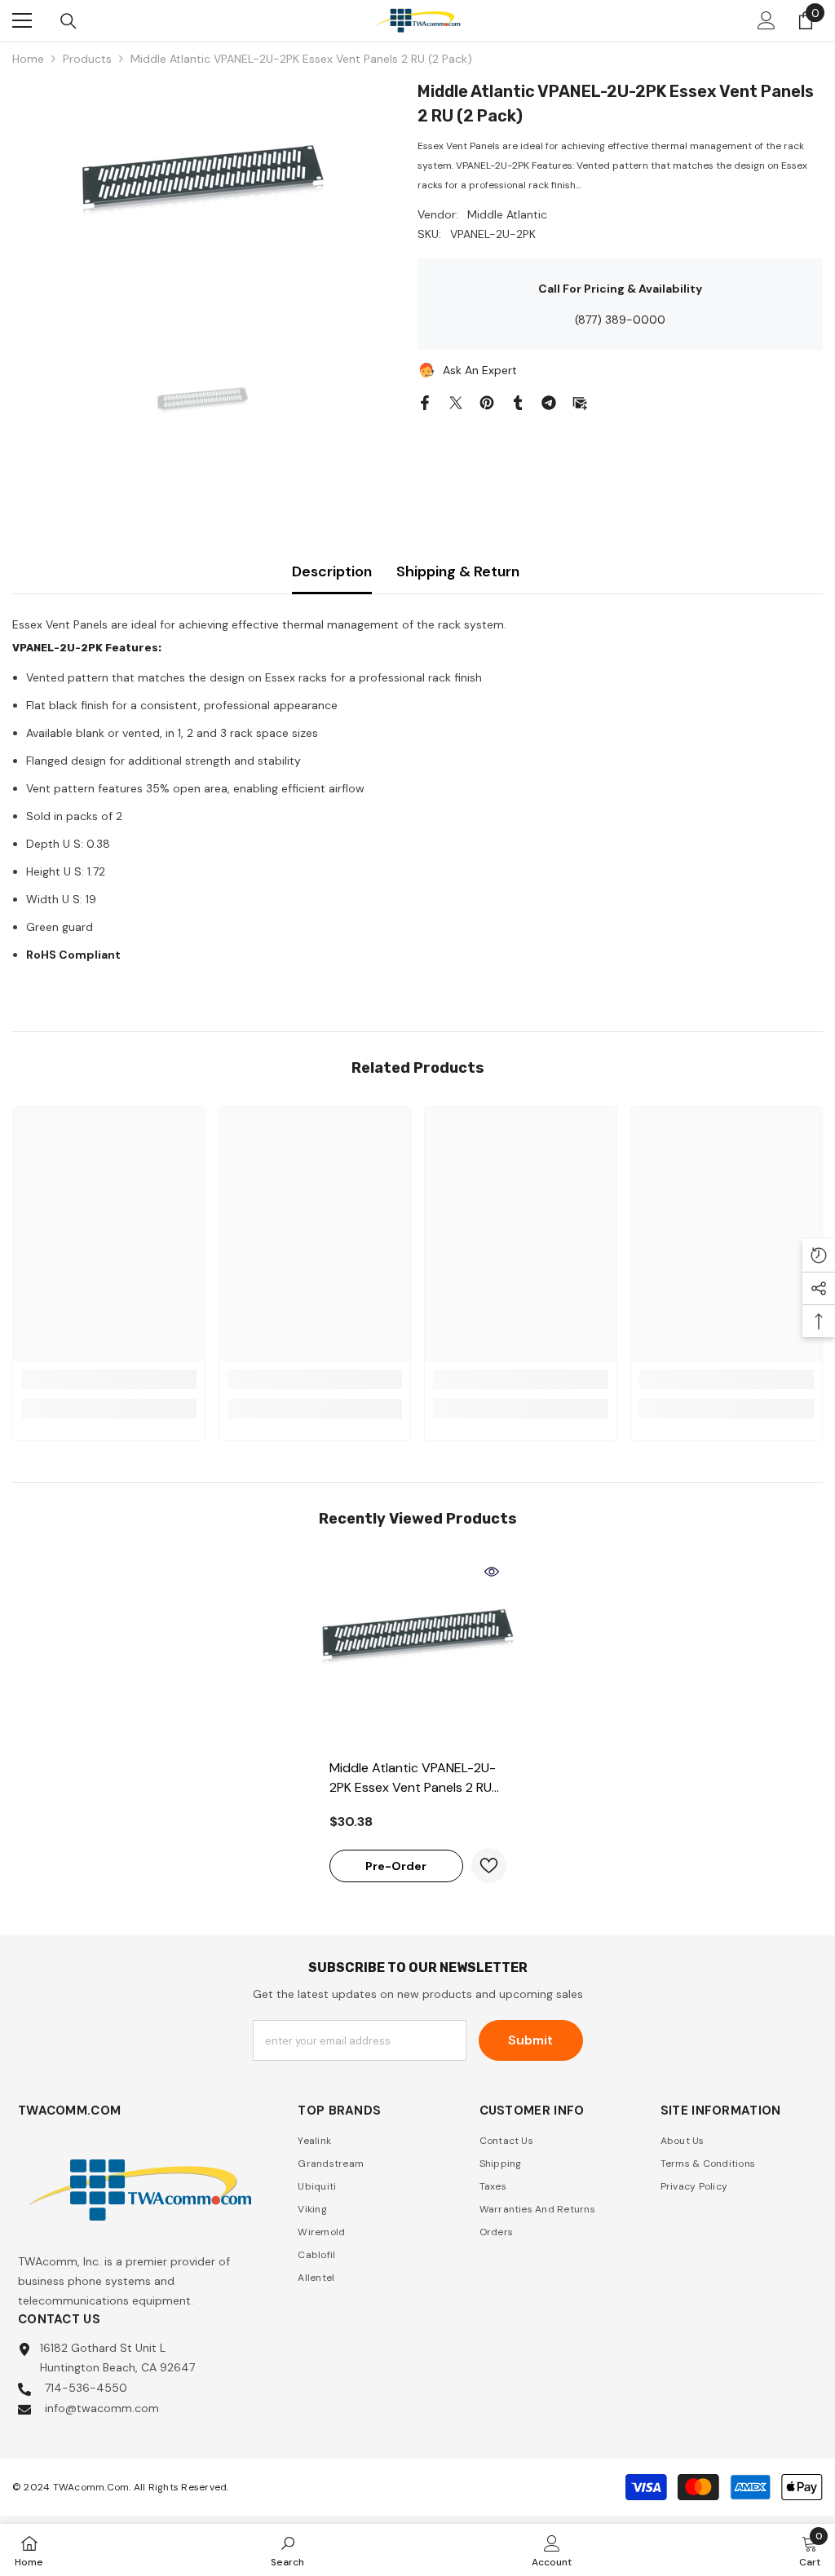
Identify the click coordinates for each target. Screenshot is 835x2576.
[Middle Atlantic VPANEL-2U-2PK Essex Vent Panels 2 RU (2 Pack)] (418, 1654)
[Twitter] (456, 401)
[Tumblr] (518, 401)
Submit (530, 2040)
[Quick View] (492, 1572)
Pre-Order (396, 1866)
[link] (109, 1379)
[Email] (580, 401)
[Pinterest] (487, 401)
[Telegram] (549, 401)
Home (28, 59)
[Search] (68, 21)
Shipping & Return (458, 571)
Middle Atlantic (507, 214)
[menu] (22, 20)
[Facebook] (425, 401)
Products (87, 59)
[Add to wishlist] (489, 1866)
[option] (203, 201)
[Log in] (767, 20)
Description (332, 571)
